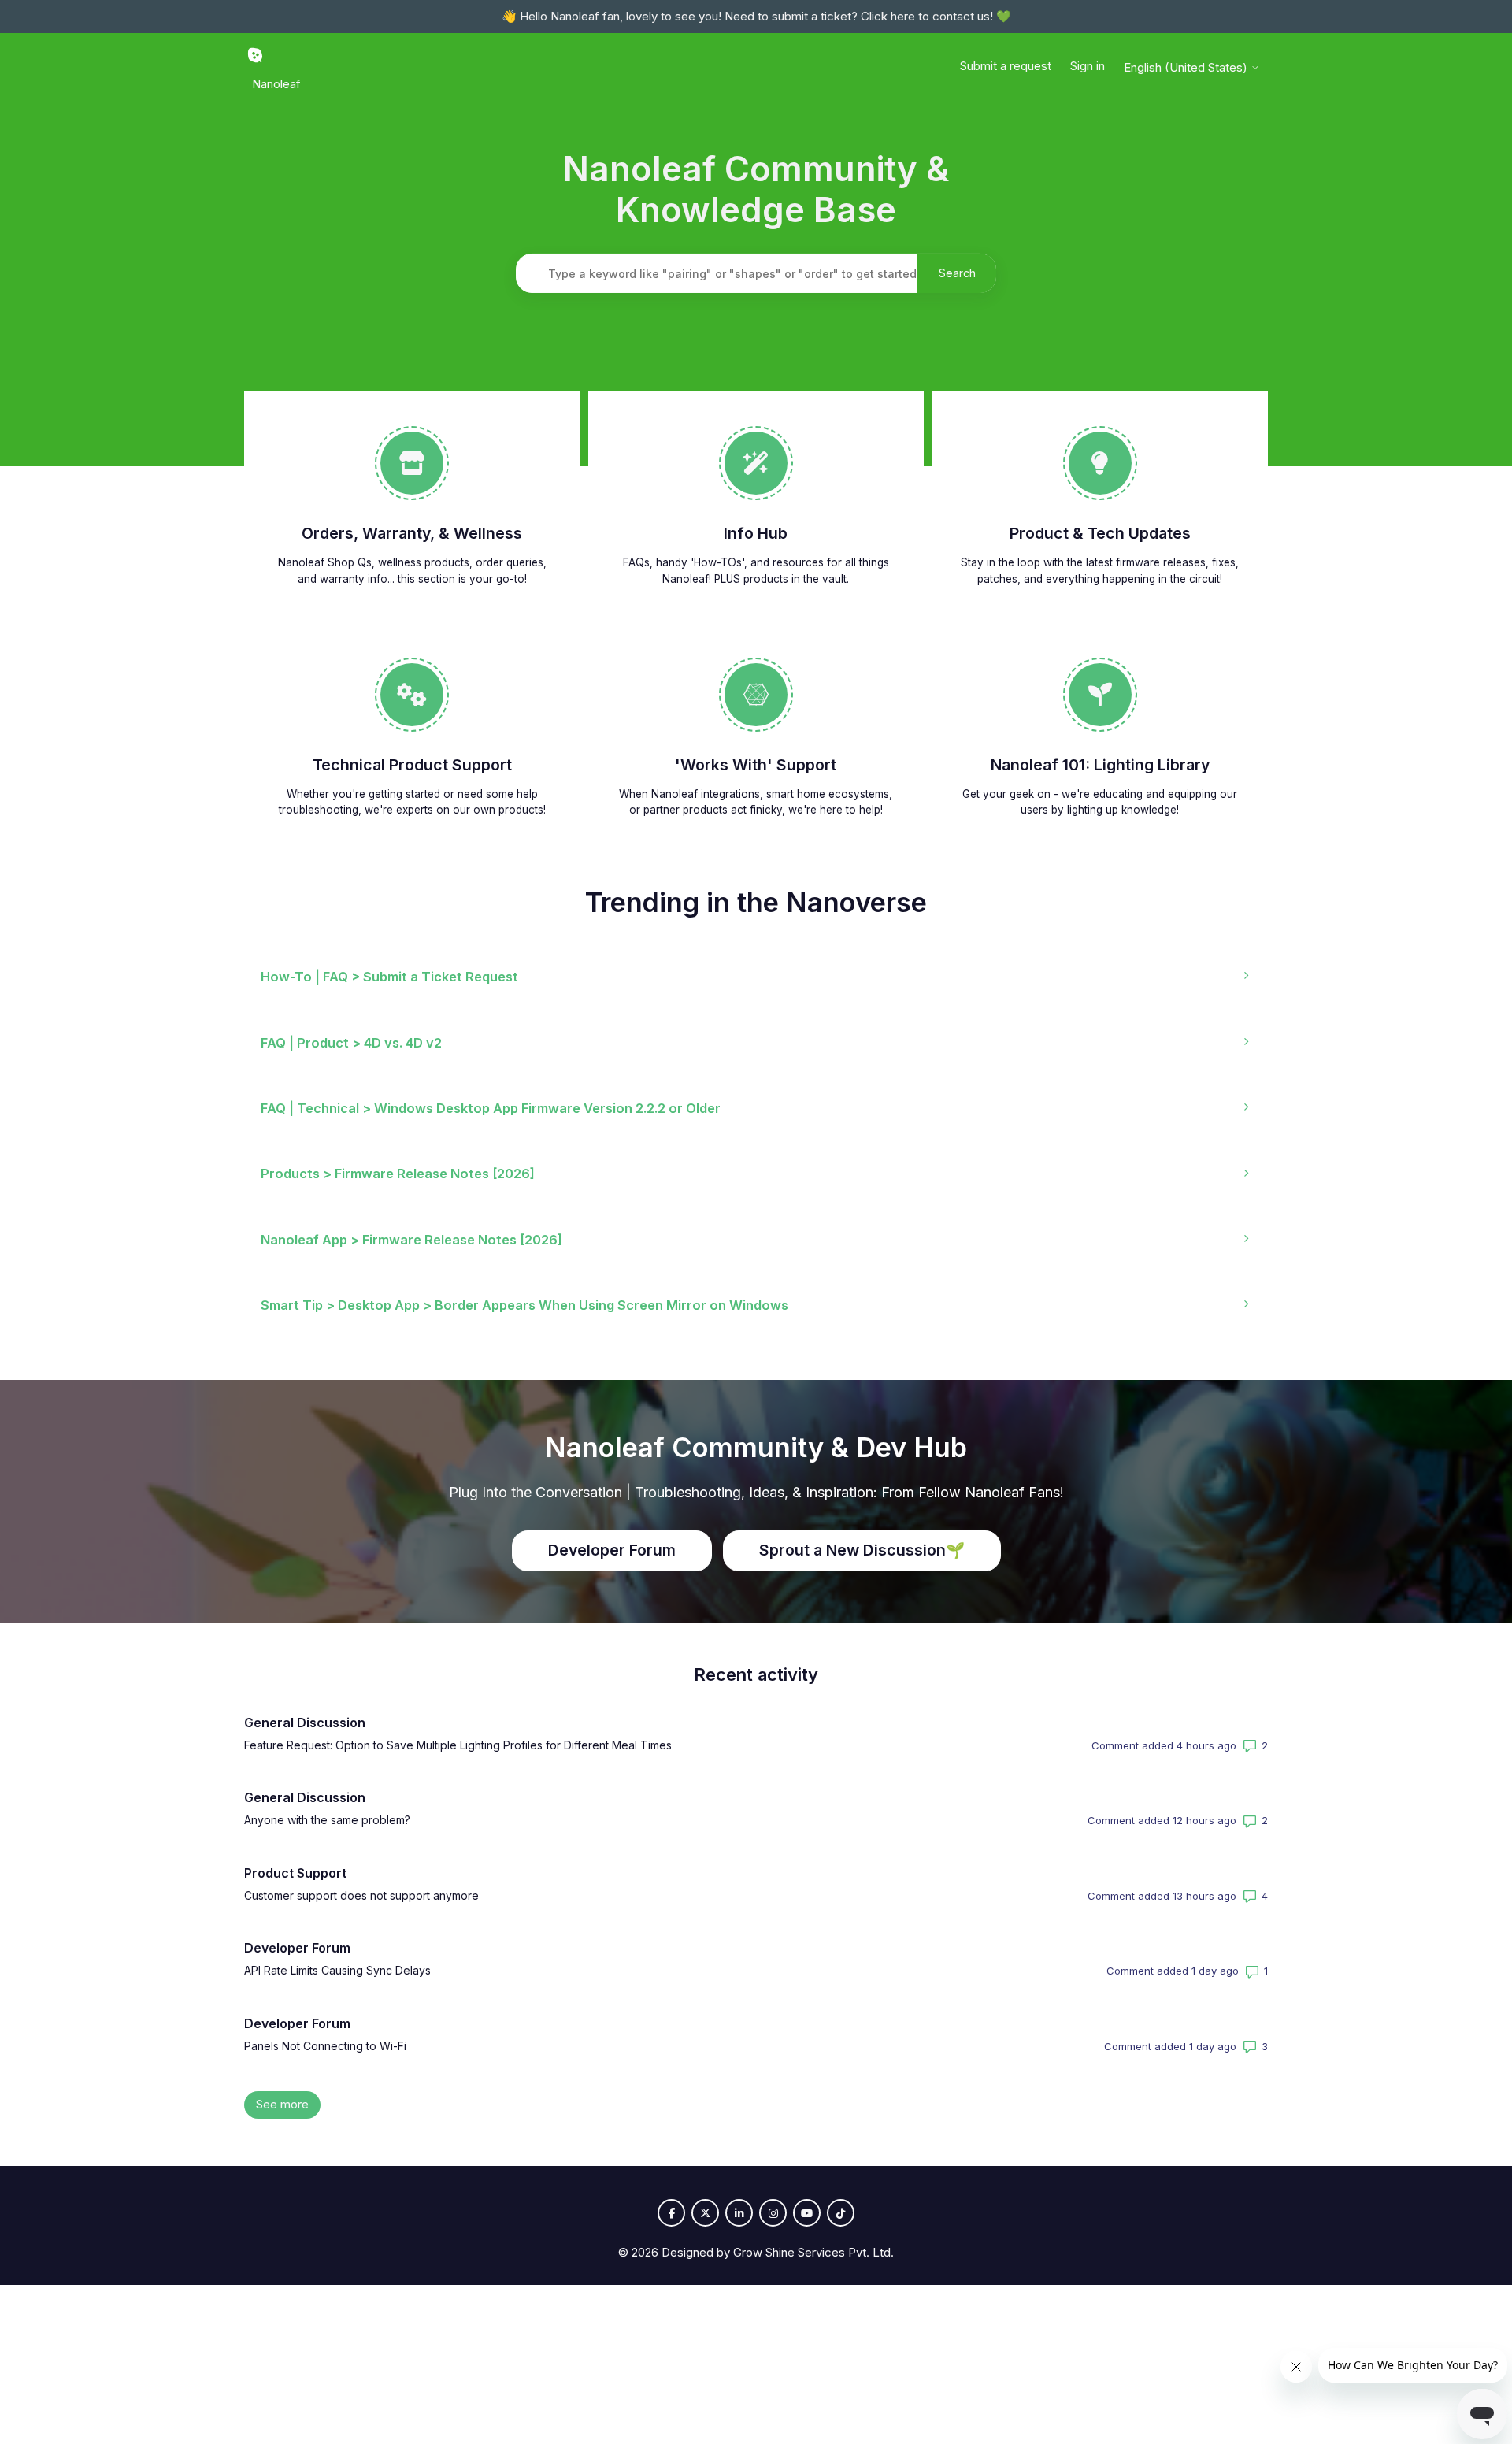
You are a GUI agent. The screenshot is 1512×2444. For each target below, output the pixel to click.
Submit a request (1006, 66)
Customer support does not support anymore (361, 1895)
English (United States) (1187, 67)
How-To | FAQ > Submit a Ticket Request (389, 977)
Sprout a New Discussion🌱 (862, 1550)
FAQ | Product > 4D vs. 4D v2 (351, 1043)
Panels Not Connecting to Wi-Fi (325, 2046)
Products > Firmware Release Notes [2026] (398, 1174)
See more (288, 2104)
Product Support (295, 1873)
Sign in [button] (1088, 66)
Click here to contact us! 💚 (936, 16)
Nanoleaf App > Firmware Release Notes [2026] (411, 1240)
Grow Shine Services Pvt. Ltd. (813, 2252)
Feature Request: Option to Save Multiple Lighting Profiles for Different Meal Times (458, 1745)
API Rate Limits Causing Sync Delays (337, 1970)
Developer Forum (612, 1550)
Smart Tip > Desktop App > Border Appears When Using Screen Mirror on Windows (524, 1305)
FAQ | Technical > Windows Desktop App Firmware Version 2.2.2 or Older (491, 1108)
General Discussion (305, 1723)
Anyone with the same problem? (327, 1820)
